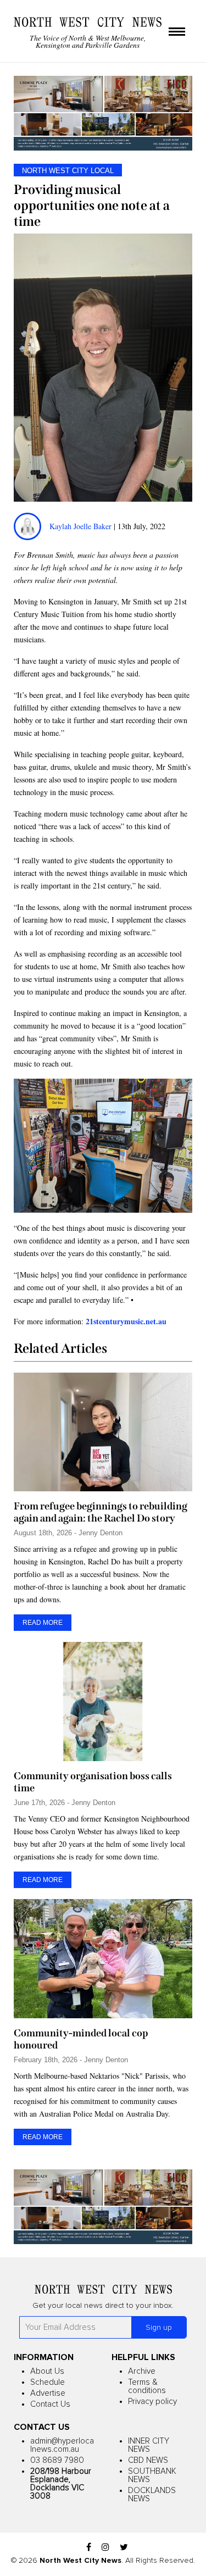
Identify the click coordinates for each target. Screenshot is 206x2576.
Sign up (159, 2328)
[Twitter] (124, 2548)
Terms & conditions (147, 2386)
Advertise (48, 2393)
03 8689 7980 (57, 2460)
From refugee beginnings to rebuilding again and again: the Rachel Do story (101, 1512)
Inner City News (149, 2445)
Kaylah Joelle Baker (82, 526)
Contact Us (50, 2404)
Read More (43, 1623)
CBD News (148, 2460)
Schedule (48, 2382)
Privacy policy (152, 2402)
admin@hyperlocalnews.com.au (62, 2445)
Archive (142, 2371)
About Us (47, 2371)
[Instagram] (105, 2548)
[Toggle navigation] (177, 32)
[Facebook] (89, 2548)
